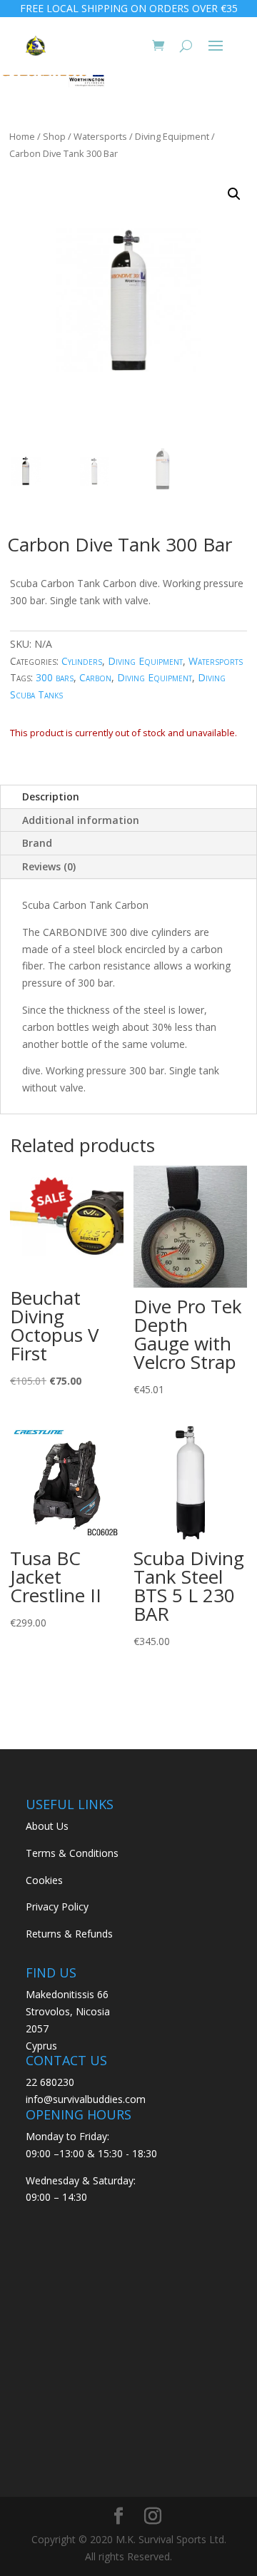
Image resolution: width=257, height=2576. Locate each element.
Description (51, 796)
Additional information (81, 820)
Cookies (44, 1880)
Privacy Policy (57, 1906)
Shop (54, 136)
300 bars (55, 677)
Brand (37, 843)
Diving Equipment (172, 136)
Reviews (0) (49, 866)
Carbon (95, 677)
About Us (47, 1826)
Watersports (100, 136)
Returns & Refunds (69, 1934)
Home (22, 136)
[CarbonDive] (54, 78)
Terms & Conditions (72, 1853)
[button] (234, 194)
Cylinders (82, 661)
